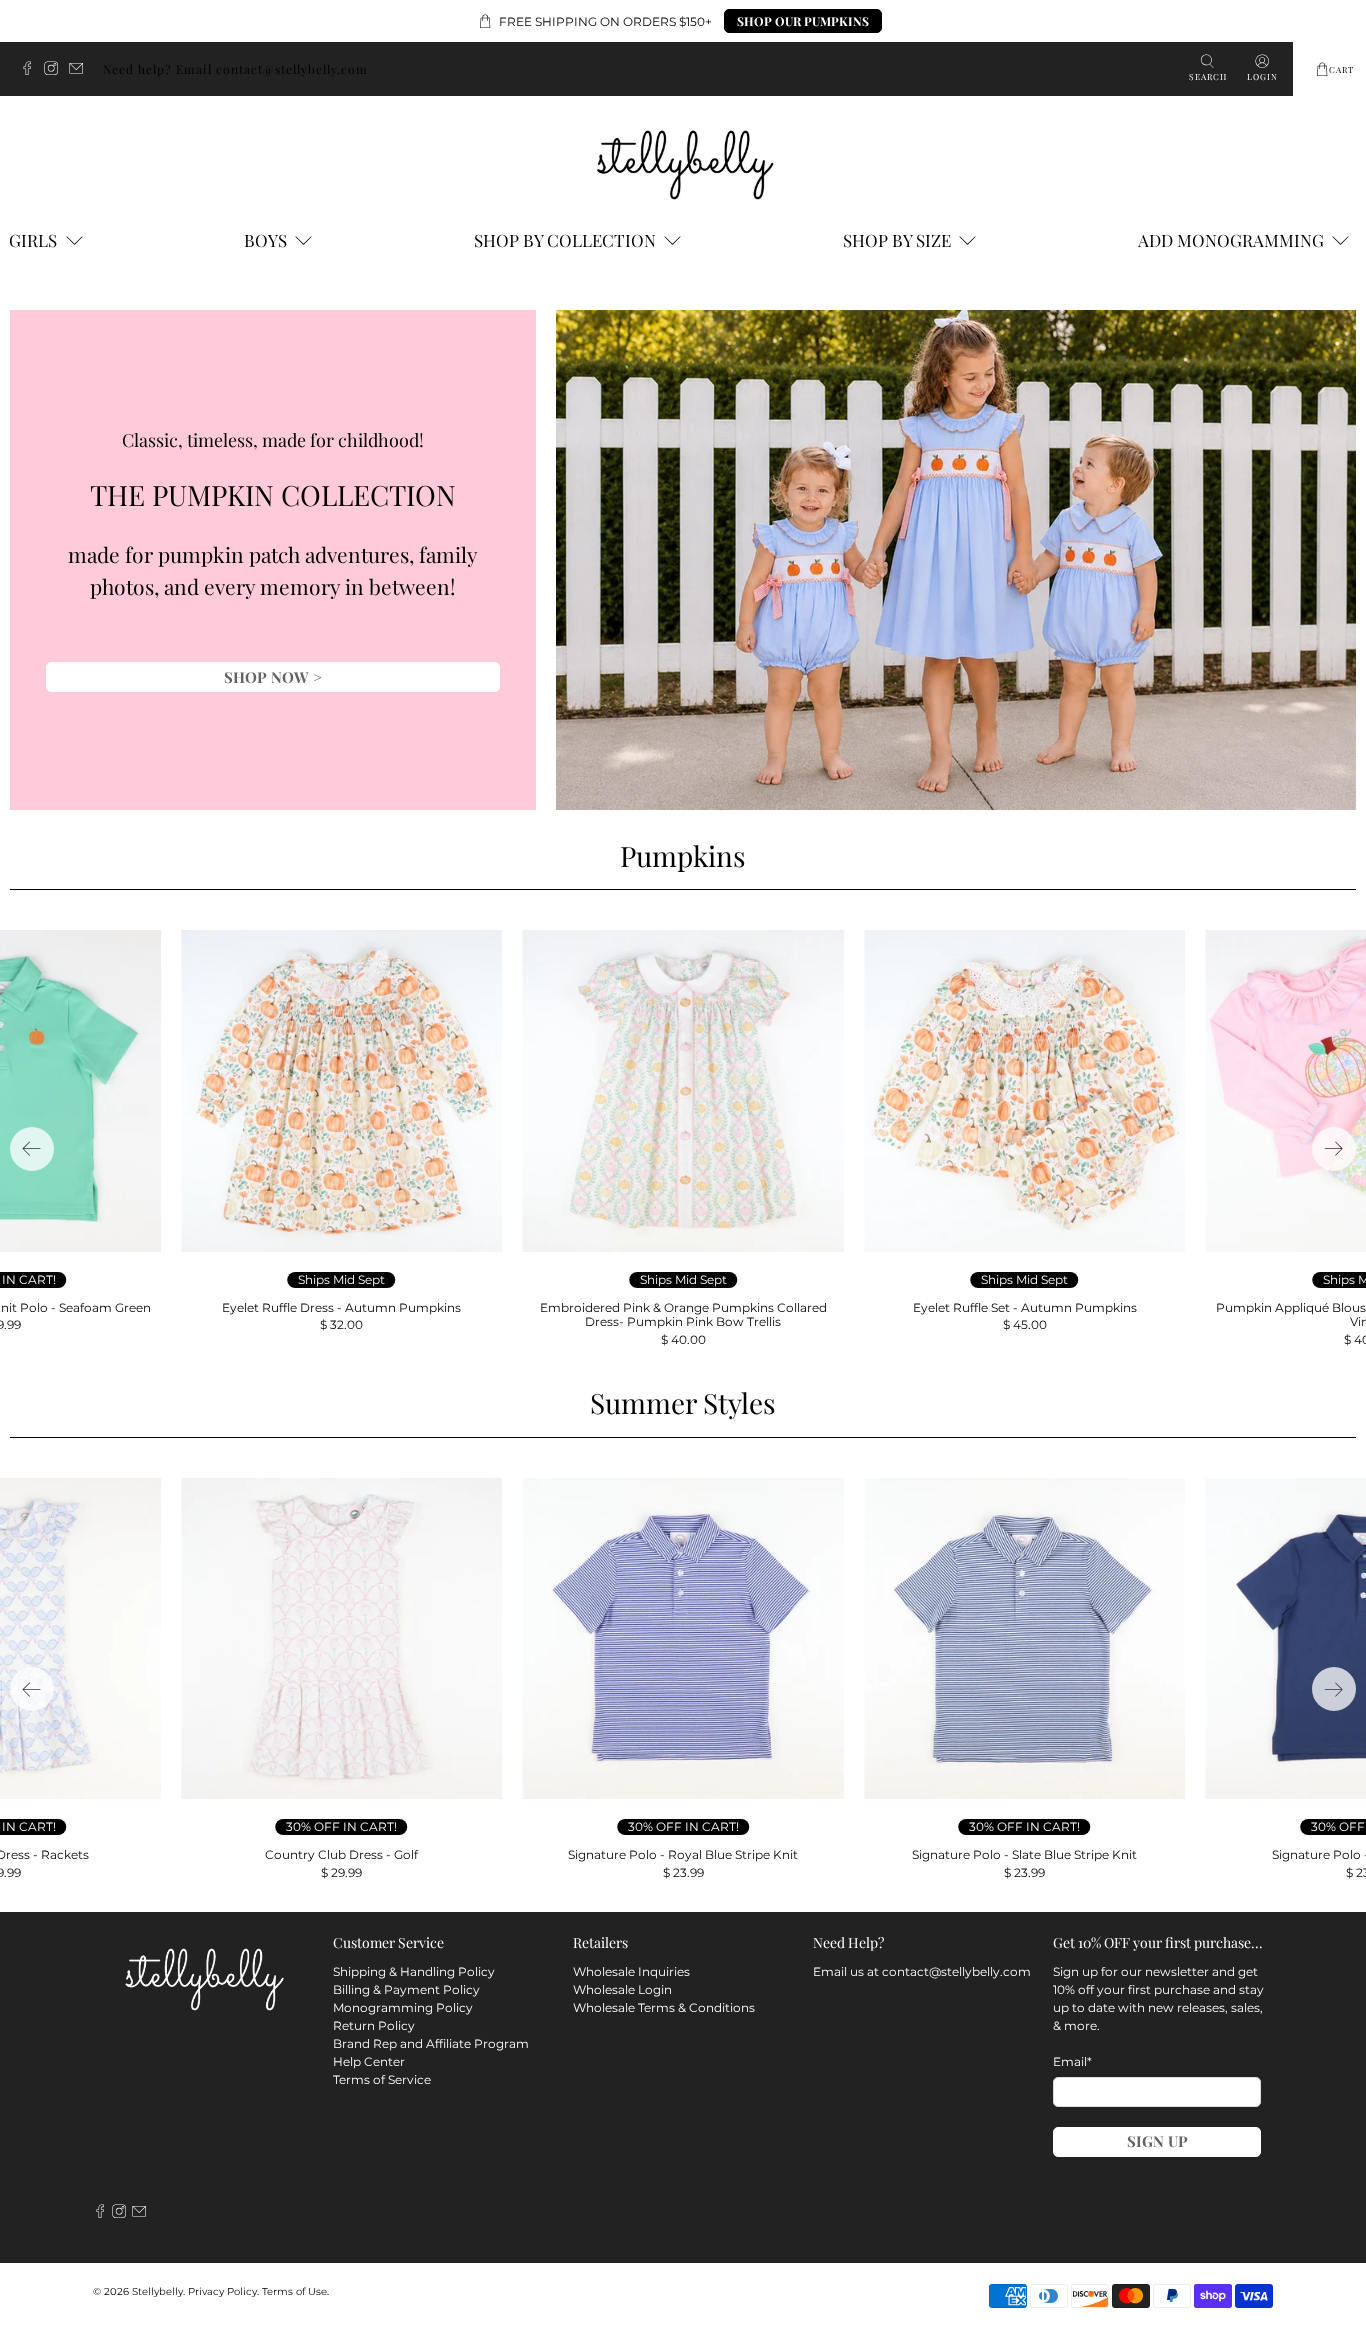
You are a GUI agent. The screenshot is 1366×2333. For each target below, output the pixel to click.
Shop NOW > (273, 677)
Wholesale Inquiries (631, 1971)
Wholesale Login (622, 1989)
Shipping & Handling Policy (414, 1971)
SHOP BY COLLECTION (565, 240)
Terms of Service (382, 2079)
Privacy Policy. (223, 2291)
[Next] (1334, 1149)
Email (1072, 2061)
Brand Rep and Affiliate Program (431, 2043)
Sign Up (1157, 2141)
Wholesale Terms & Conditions (664, 2007)
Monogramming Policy (403, 2007)
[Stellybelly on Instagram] (56, 70)
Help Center (369, 2061)
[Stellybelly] (683, 161)
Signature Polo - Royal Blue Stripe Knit (683, 1854)
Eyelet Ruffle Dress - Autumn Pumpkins (341, 1307)
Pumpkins (683, 855)
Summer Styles (683, 1402)
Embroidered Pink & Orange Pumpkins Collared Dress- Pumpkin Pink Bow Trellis (683, 1314)
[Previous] (32, 1149)
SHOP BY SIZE (897, 240)
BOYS (265, 240)
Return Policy (374, 2025)
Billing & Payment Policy (406, 1989)
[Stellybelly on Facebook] (32, 70)
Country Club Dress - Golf (341, 1854)
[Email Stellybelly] (81, 70)
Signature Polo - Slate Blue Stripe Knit (1024, 1854)
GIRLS (33, 240)
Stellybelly (157, 2291)
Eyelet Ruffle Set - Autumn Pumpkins (1025, 1307)
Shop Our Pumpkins (803, 21)
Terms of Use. (295, 2291)
